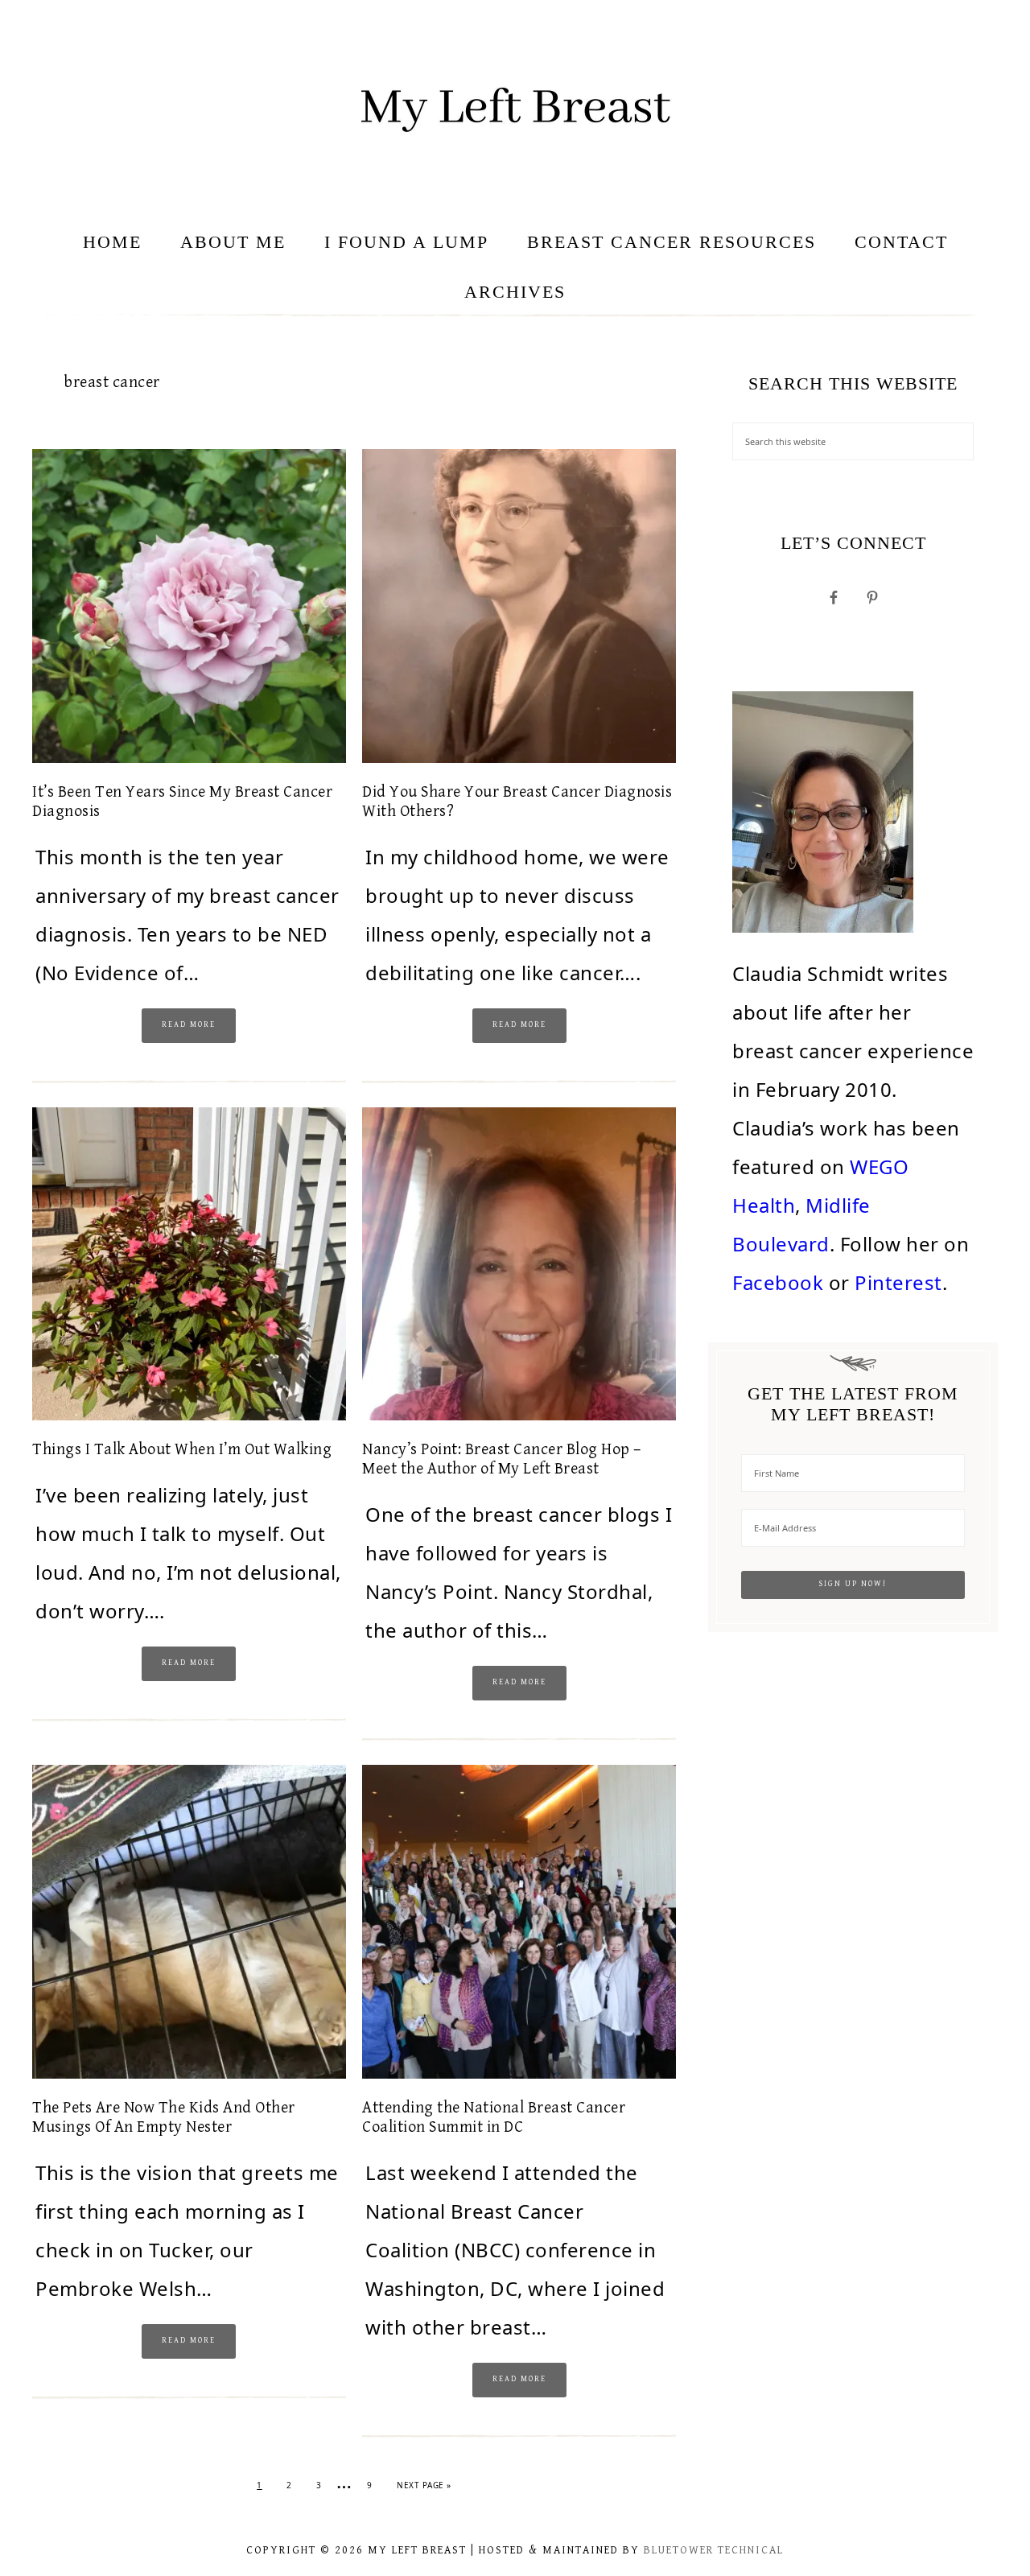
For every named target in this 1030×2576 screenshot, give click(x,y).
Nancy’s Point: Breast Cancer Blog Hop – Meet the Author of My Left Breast (502, 1459)
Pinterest (898, 1282)
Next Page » (424, 2485)
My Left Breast (515, 109)
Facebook (778, 1282)
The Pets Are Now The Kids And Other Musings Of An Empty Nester (164, 2118)
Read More (189, 1024)
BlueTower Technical (714, 2550)
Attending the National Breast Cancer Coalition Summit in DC (494, 2118)
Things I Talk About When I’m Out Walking (182, 1450)
